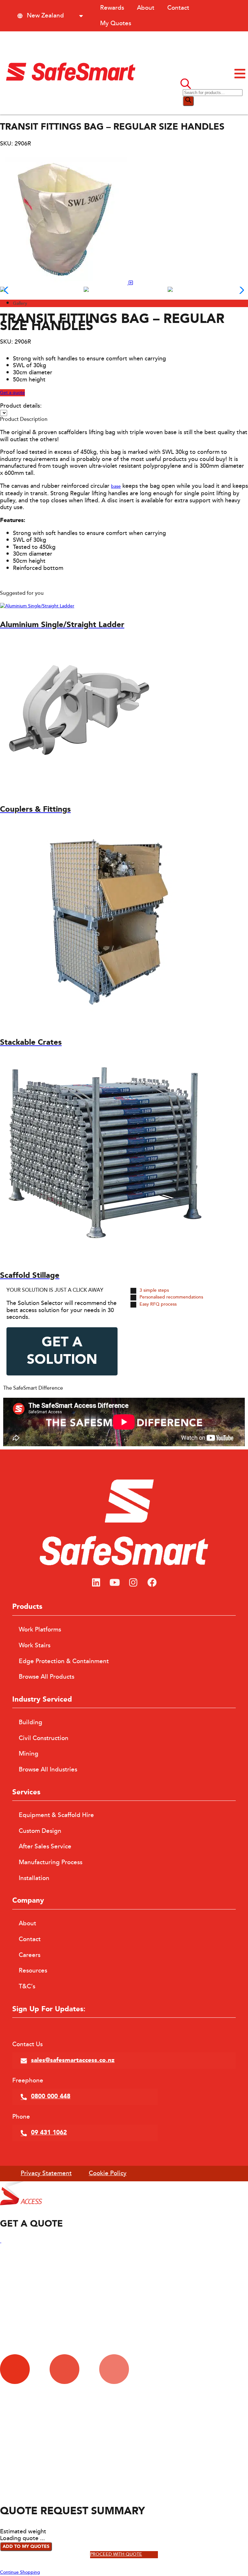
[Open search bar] (186, 85)
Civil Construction (44, 1738)
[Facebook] (152, 1583)
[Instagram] (133, 1583)
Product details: (21, 406)
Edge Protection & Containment (64, 1661)
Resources (33, 1971)
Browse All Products (46, 1677)
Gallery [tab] (20, 304)
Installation (34, 1878)
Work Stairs (35, 1645)
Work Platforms (40, 1630)
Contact (178, 8)
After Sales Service (45, 1846)
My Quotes (116, 23)
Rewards (112, 8)
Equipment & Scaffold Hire (56, 1815)
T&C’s (27, 1986)
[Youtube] (115, 1583)
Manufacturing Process (51, 1862)
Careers (30, 1955)
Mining (29, 1754)
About (146, 8)
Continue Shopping (20, 2572)
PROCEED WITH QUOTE (116, 2555)
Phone (21, 2117)
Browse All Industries (48, 1769)
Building (31, 1722)
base (116, 486)
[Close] (1, 2241)
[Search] (188, 101)
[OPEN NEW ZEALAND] (81, 16)
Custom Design (40, 1831)
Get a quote (12, 393)
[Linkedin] (96, 1583)
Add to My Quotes (26, 2547)
